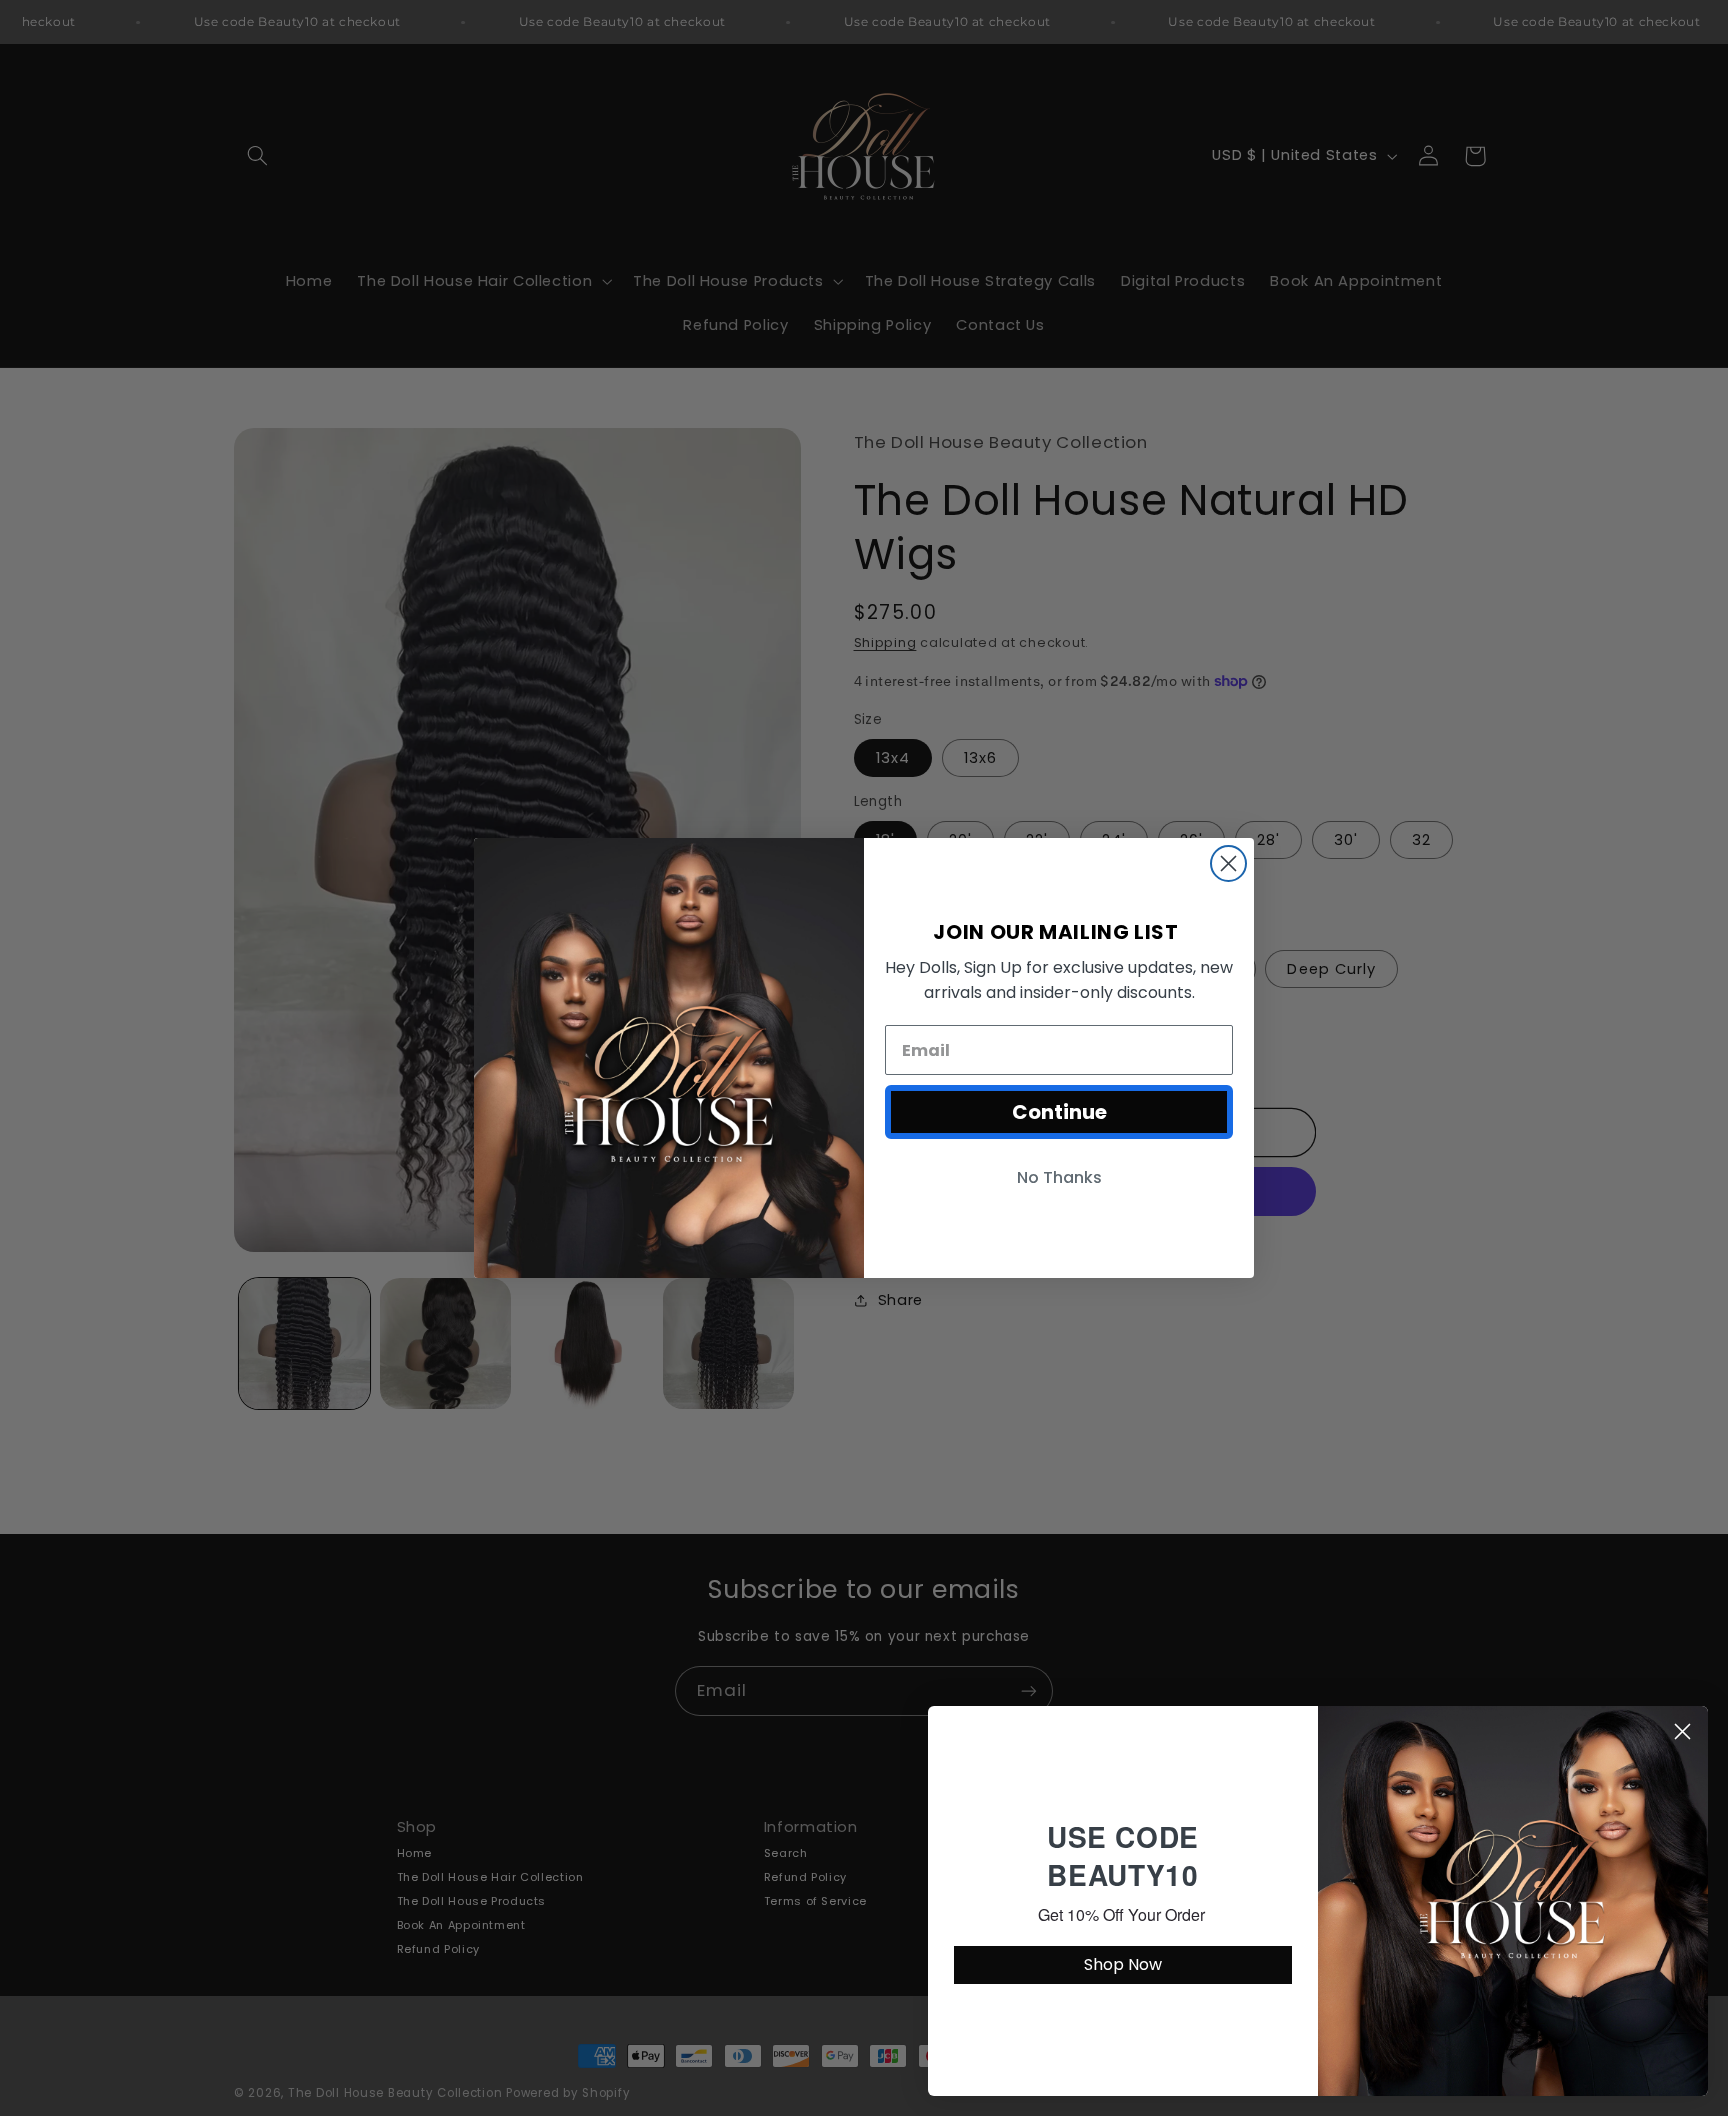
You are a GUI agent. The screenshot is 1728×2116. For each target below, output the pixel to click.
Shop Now (1123, 1964)
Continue (1059, 1112)
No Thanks (1059, 1177)
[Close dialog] (1228, 863)
